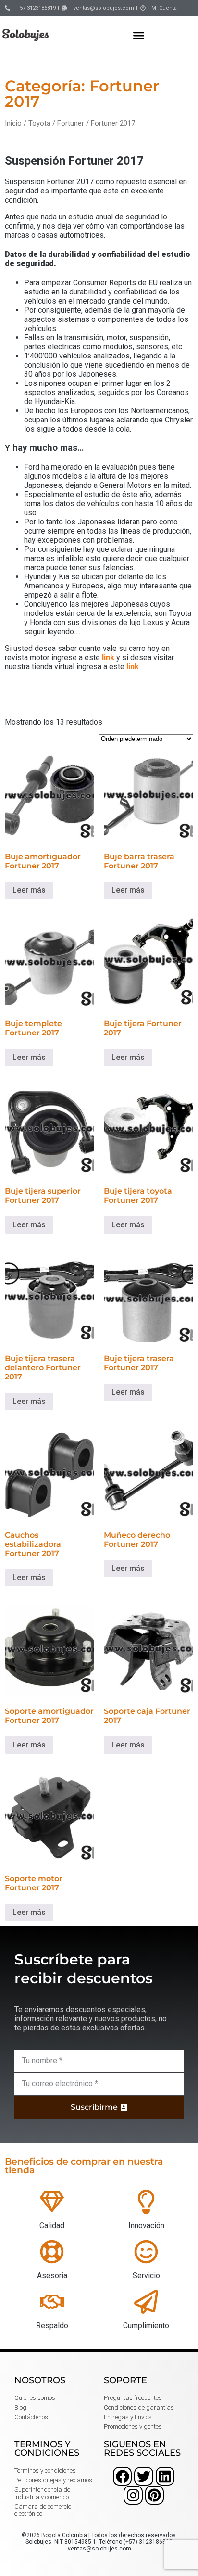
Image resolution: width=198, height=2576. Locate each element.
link (108, 657)
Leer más (29, 890)
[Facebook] (122, 2476)
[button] (139, 35)
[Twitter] (143, 2476)
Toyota (39, 123)
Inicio (13, 123)
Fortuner (71, 123)
